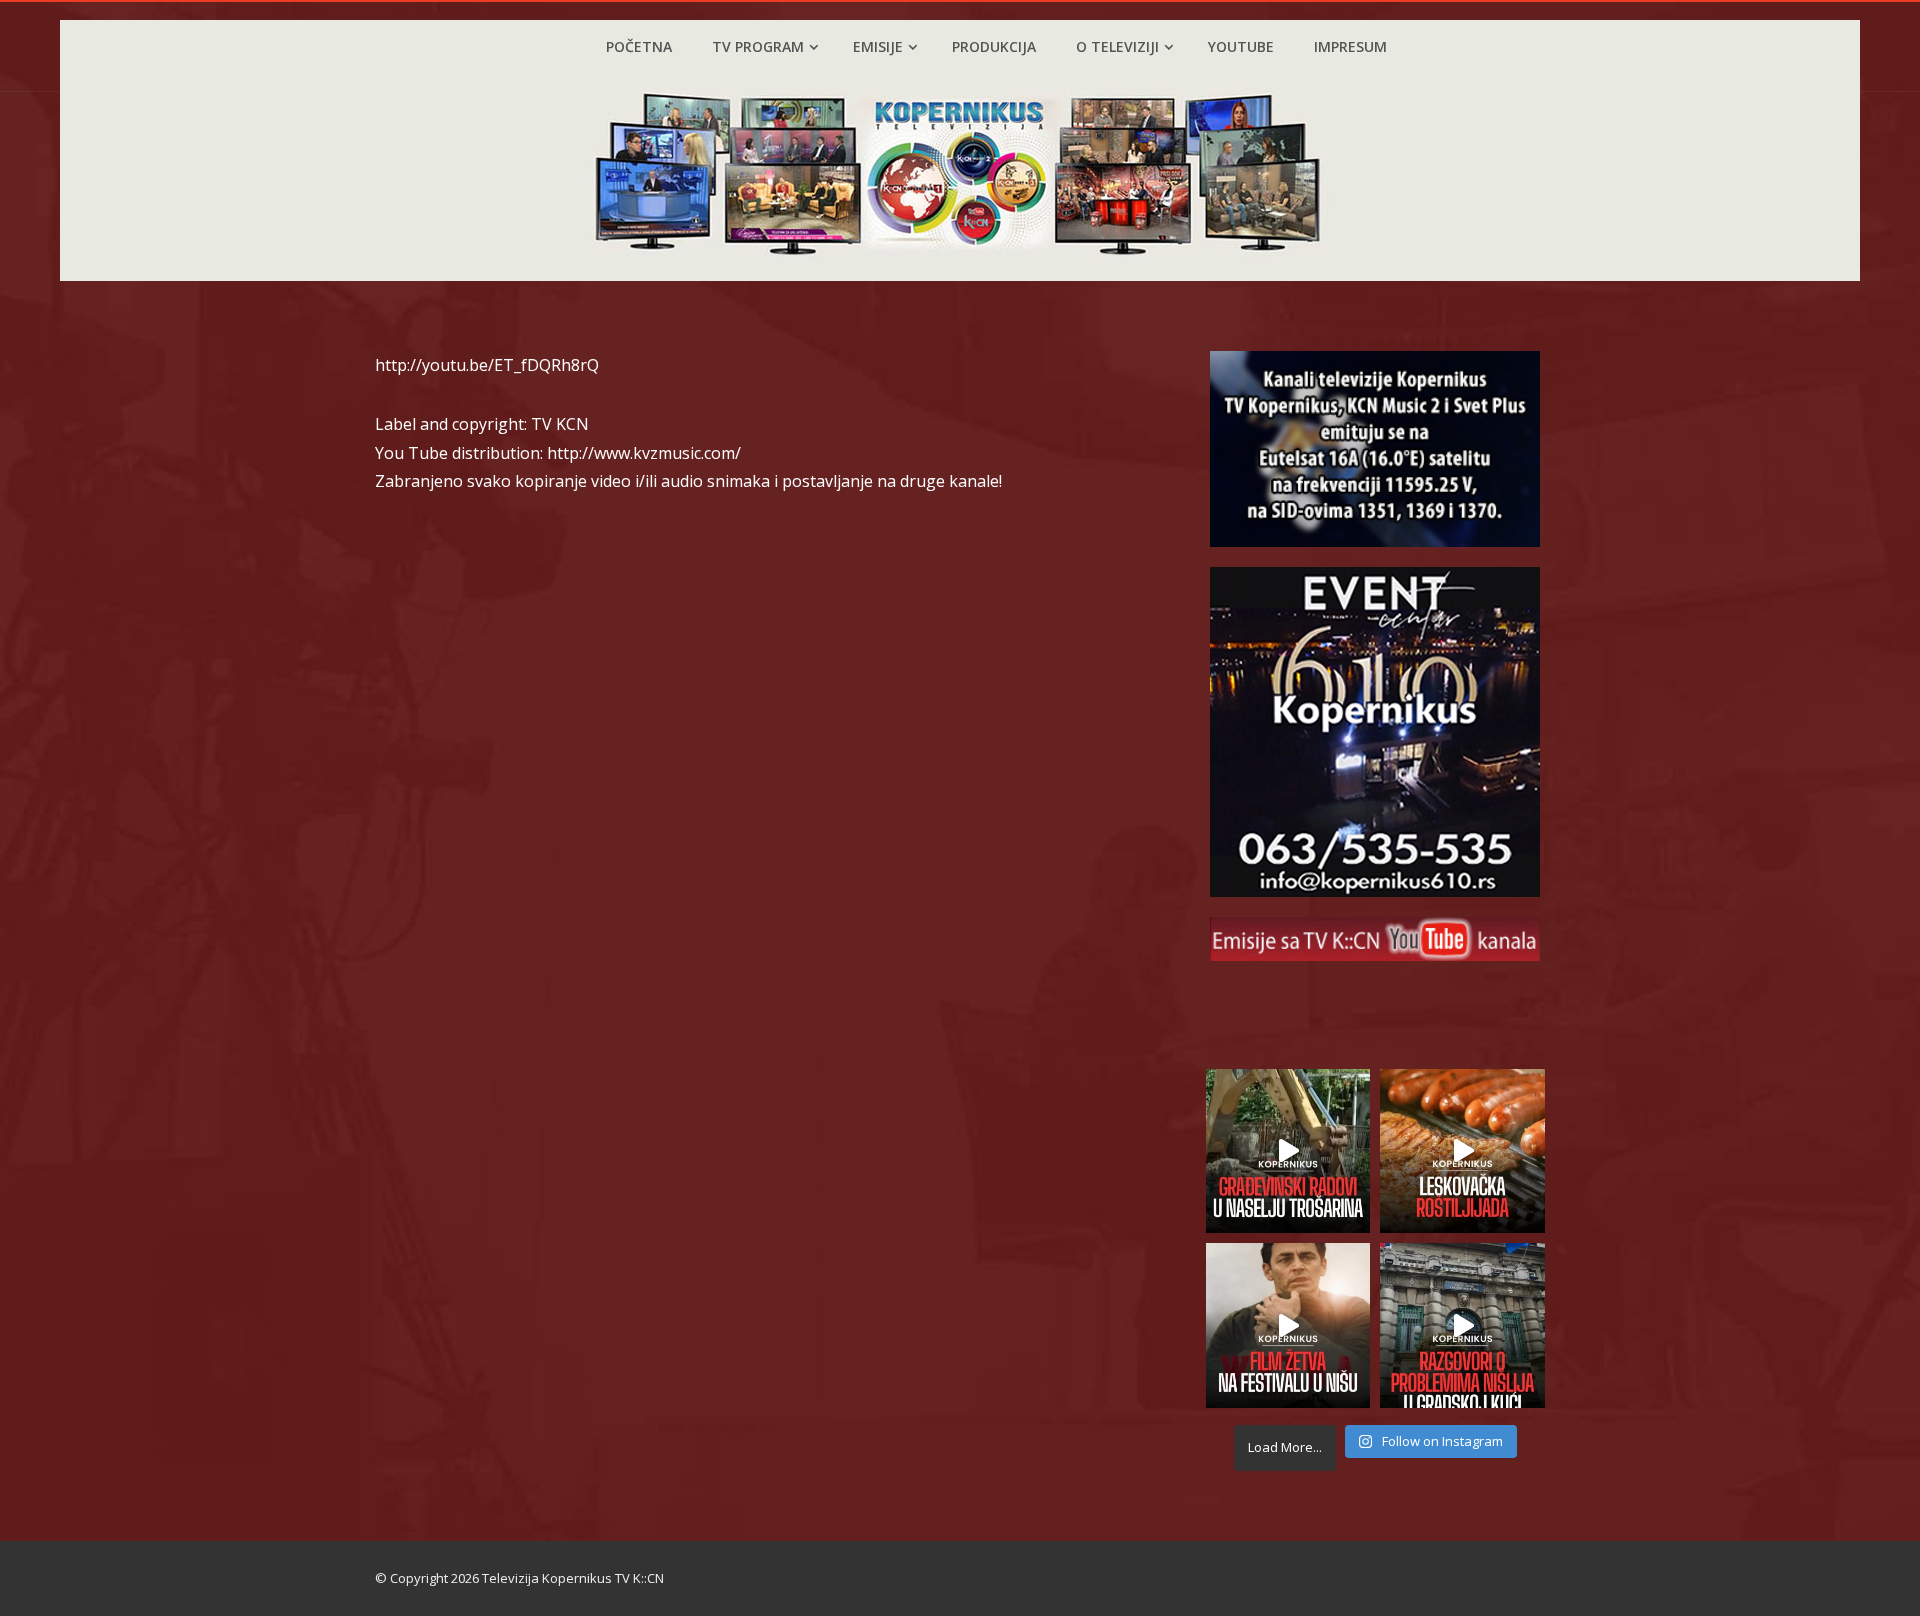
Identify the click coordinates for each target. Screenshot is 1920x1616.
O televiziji (1117, 46)
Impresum (1350, 46)
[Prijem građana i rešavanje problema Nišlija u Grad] (1462, 1325)
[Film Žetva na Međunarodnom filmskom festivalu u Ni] (1288, 1325)
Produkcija (994, 46)
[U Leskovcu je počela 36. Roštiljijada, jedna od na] (1462, 1151)
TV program (758, 46)
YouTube (1241, 46)
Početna (639, 46)
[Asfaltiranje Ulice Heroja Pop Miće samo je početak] (1288, 1151)
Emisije (878, 46)
